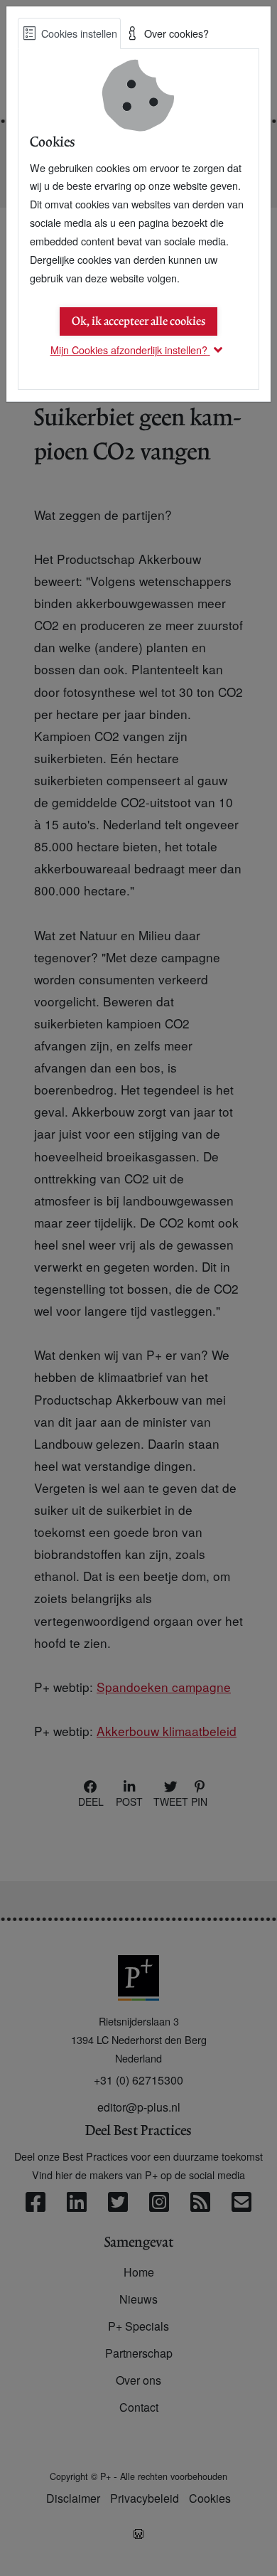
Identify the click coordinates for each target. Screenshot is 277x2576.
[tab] (69, 33)
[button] (139, 350)
